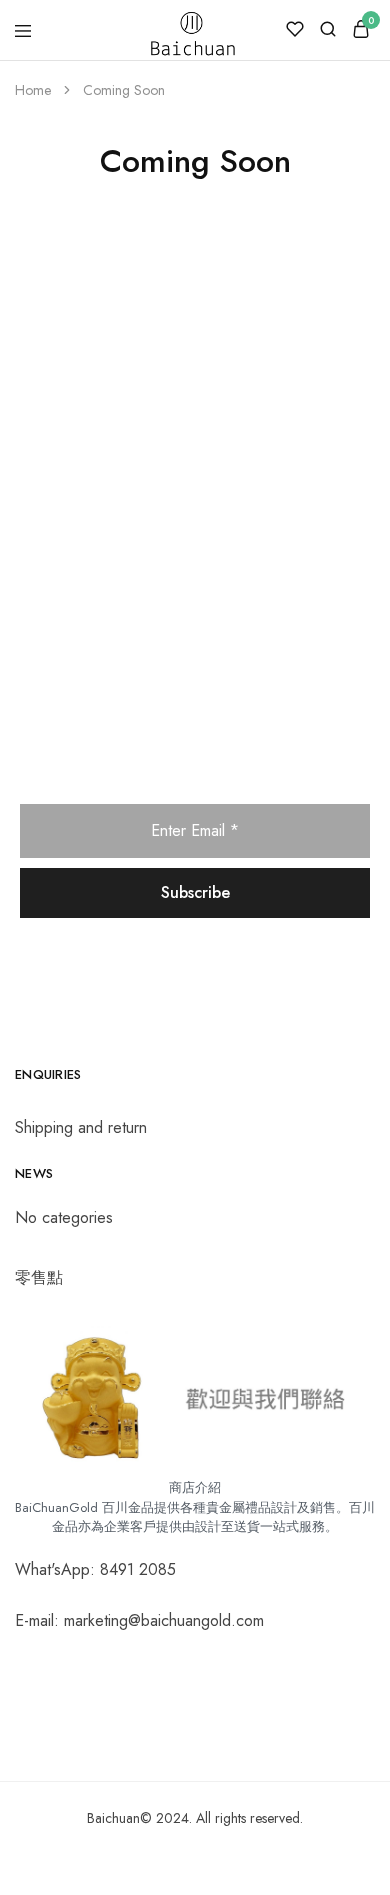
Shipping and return (81, 1127)
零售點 (39, 1277)
